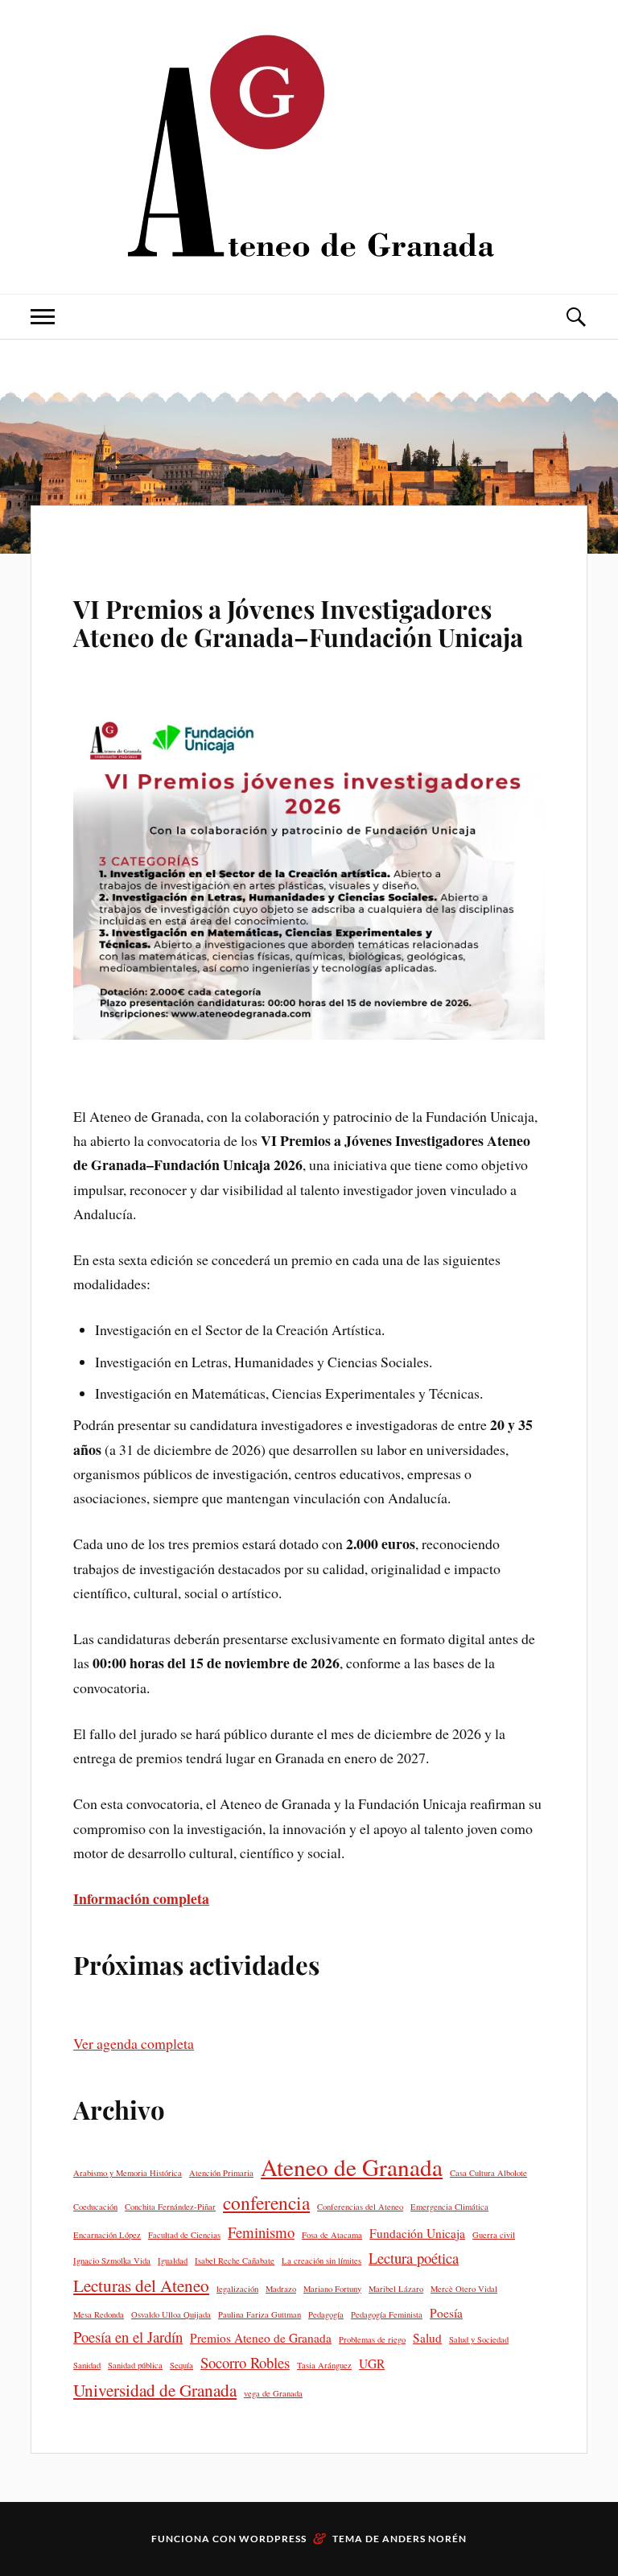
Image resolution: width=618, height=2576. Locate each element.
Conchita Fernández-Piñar (170, 2207)
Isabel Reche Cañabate (235, 2261)
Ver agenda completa (134, 2043)
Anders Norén (424, 2539)
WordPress (273, 2539)
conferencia (266, 2203)
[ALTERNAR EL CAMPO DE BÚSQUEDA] (575, 317)
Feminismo (261, 2232)
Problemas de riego (372, 2339)
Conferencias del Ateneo (360, 2207)
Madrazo (281, 2289)
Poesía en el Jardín (128, 2337)
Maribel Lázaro (396, 2289)
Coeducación (95, 2207)
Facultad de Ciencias (184, 2235)
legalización (237, 2289)
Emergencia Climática (449, 2207)
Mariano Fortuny (332, 2289)
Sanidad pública (135, 2365)
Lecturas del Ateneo (141, 2285)
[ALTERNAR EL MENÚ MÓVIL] (43, 317)
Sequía (181, 2365)
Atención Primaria (221, 2173)
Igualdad (173, 2261)
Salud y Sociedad (479, 2339)
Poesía (446, 2313)
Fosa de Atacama (332, 2235)
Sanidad (87, 2365)
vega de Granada (273, 2393)
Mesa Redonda (99, 2314)
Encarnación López (107, 2235)
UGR (372, 2364)
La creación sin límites (321, 2261)
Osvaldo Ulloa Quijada (171, 2314)
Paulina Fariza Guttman (260, 2314)
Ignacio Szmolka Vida (112, 2261)
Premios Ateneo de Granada (261, 2338)
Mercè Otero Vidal (464, 2289)
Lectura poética (414, 2258)
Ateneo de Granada (352, 2167)
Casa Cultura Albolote (488, 2173)
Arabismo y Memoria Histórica (128, 2173)
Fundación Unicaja (417, 2233)
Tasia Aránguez (324, 2365)
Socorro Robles (245, 2362)
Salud (427, 2338)
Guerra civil (494, 2235)
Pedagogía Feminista (387, 2314)
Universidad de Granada (155, 2390)
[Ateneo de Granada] (309, 145)
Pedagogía (326, 2314)
